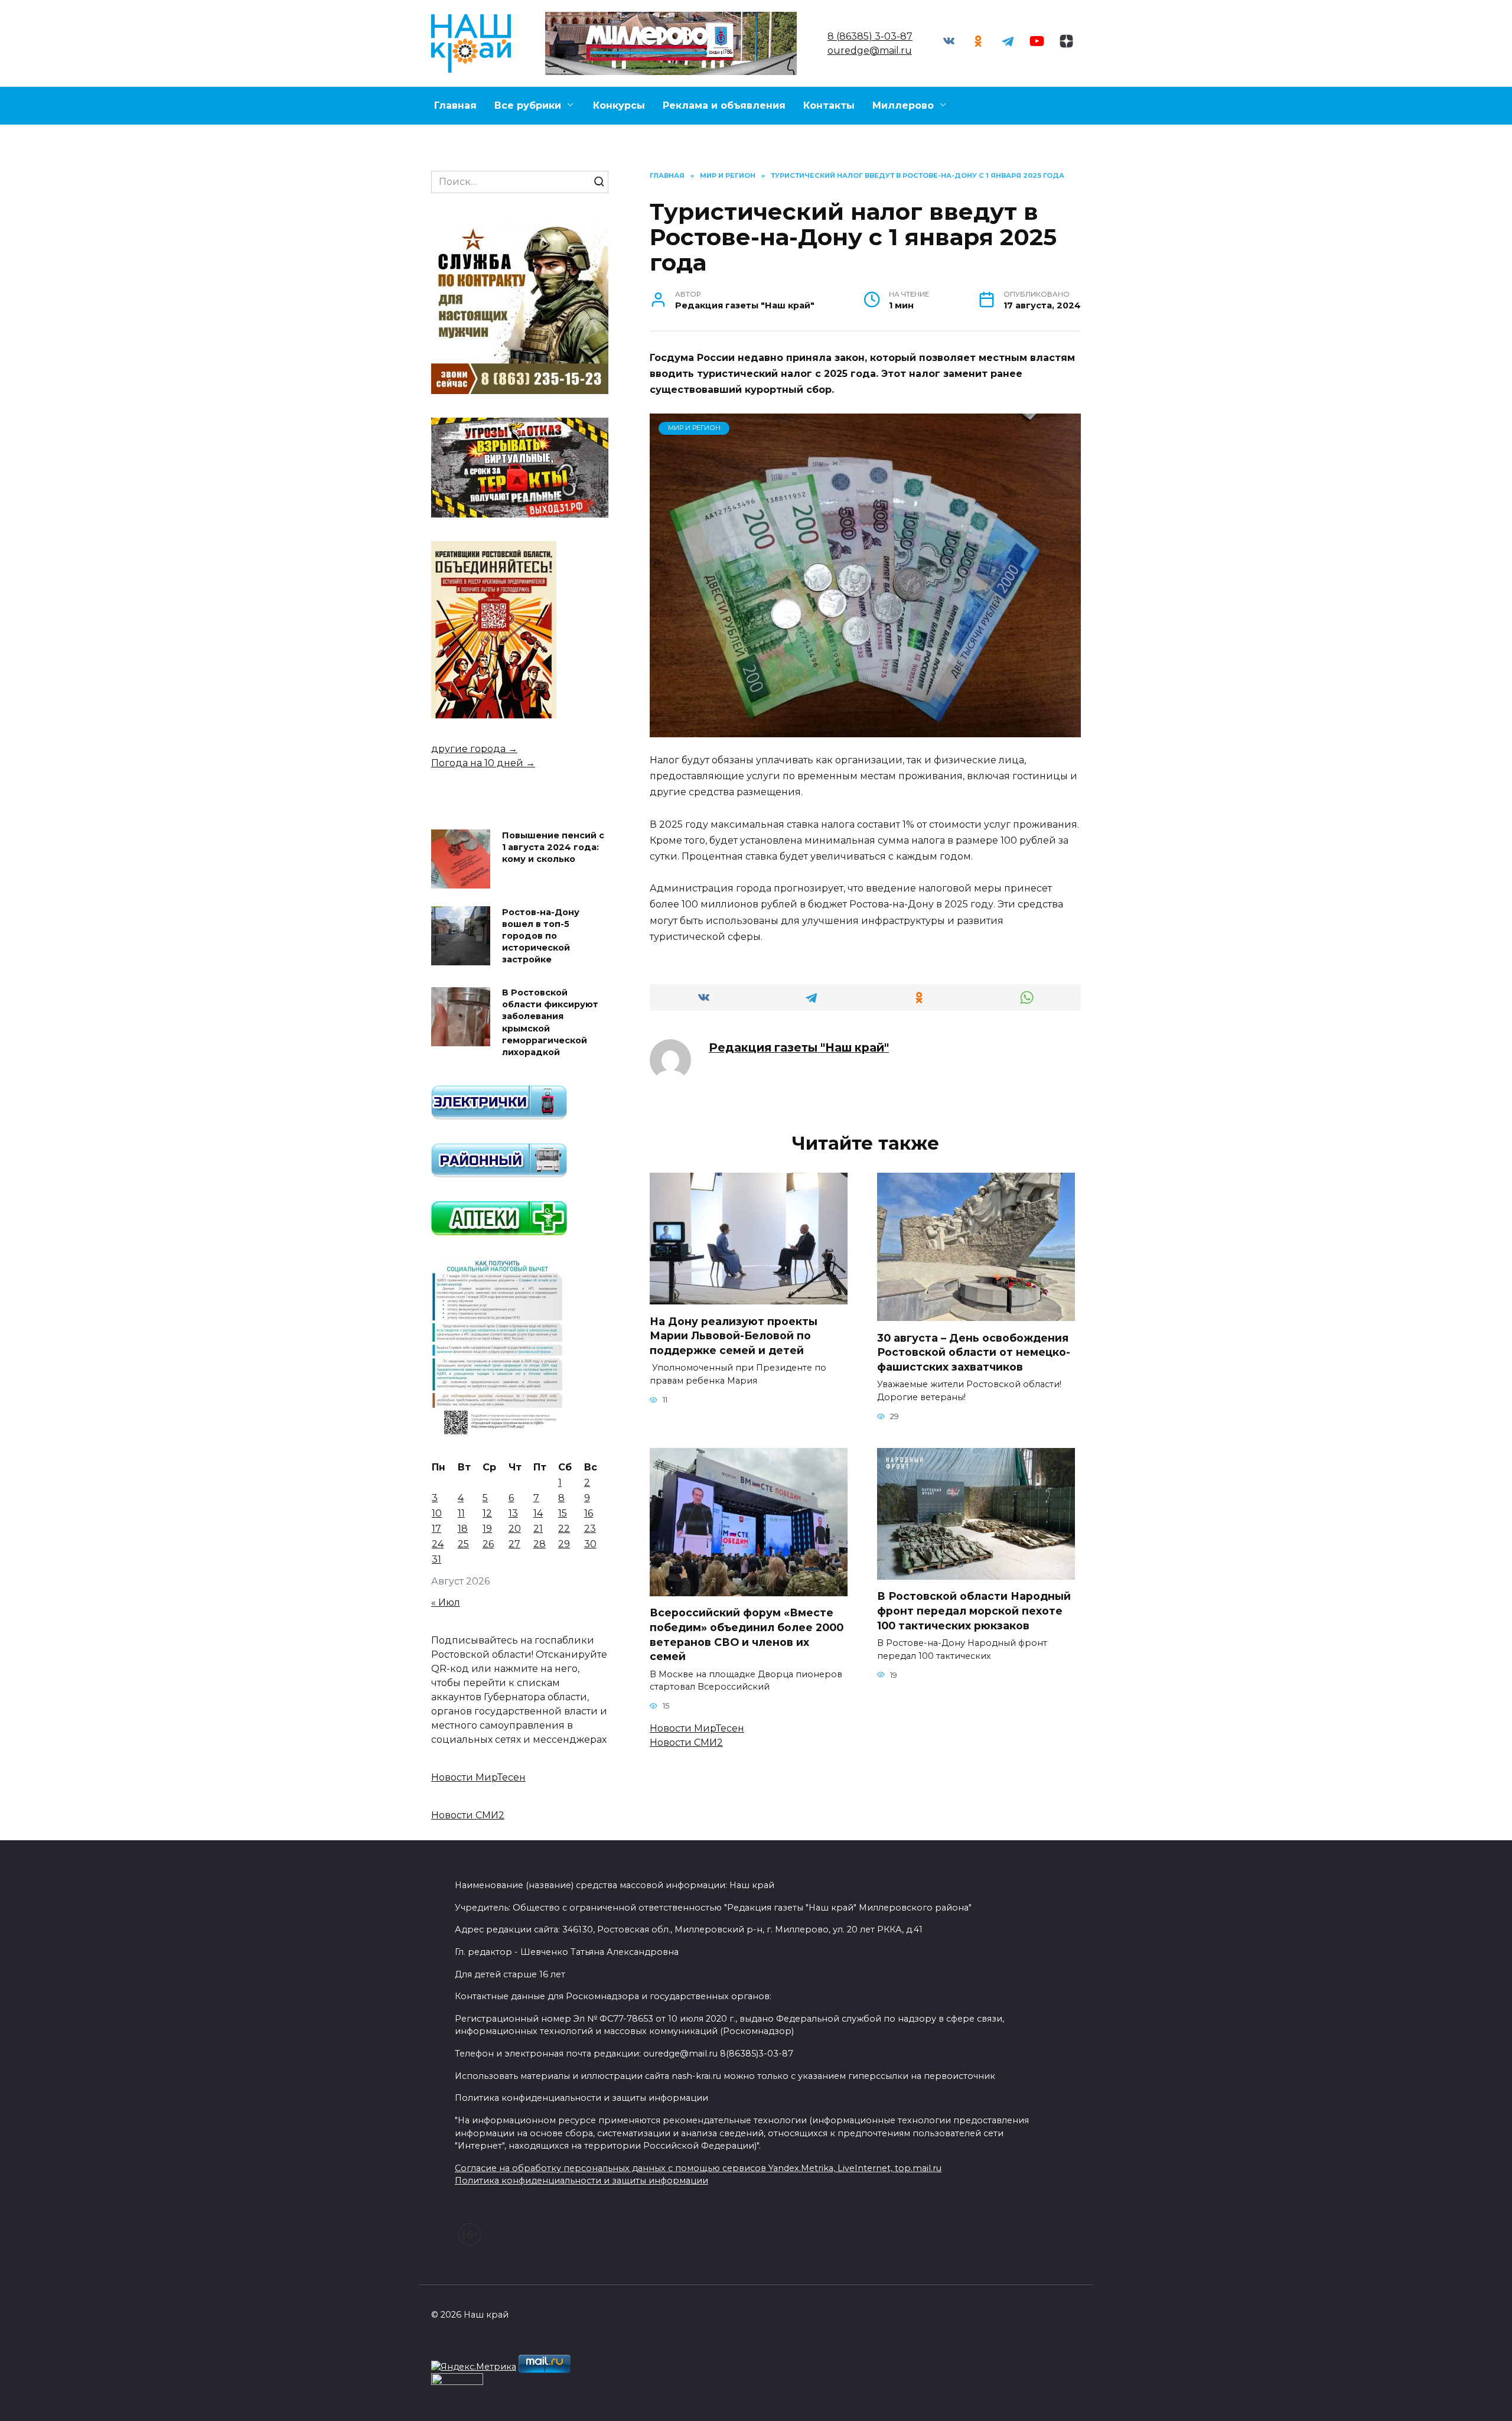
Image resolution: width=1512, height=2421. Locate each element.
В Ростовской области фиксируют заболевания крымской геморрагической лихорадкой (550, 1023)
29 (564, 1544)
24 (438, 1544)
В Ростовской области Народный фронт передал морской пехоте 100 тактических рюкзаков (974, 1610)
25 (463, 1544)
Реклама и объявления (724, 105)
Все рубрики (528, 105)
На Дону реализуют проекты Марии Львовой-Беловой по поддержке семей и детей (734, 1335)
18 (463, 1529)
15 (563, 1513)
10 (437, 1513)
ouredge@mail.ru (870, 51)
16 (589, 1513)
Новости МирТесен (697, 1728)
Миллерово (903, 105)
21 (538, 1529)
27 (514, 1544)
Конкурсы (619, 105)
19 (487, 1529)
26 (488, 1544)
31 (436, 1559)
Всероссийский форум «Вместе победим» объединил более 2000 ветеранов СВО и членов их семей (747, 1634)
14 (538, 1513)
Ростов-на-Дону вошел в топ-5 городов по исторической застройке (541, 936)
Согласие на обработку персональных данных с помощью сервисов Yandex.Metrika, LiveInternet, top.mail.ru (698, 2168)
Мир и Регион (694, 428)
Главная (455, 105)
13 (513, 1513)
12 (487, 1513)
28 (540, 1544)
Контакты (829, 105)
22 (564, 1529)
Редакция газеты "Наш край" (799, 1047)
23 (590, 1529)
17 (436, 1529)
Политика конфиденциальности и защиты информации (581, 2181)
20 (515, 1529)
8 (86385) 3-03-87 (870, 36)
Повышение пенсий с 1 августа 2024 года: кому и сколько (553, 847)
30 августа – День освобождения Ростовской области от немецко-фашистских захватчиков (974, 1352)
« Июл (446, 1602)
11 (461, 1513)
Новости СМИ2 (686, 1742)
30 (590, 1544)
